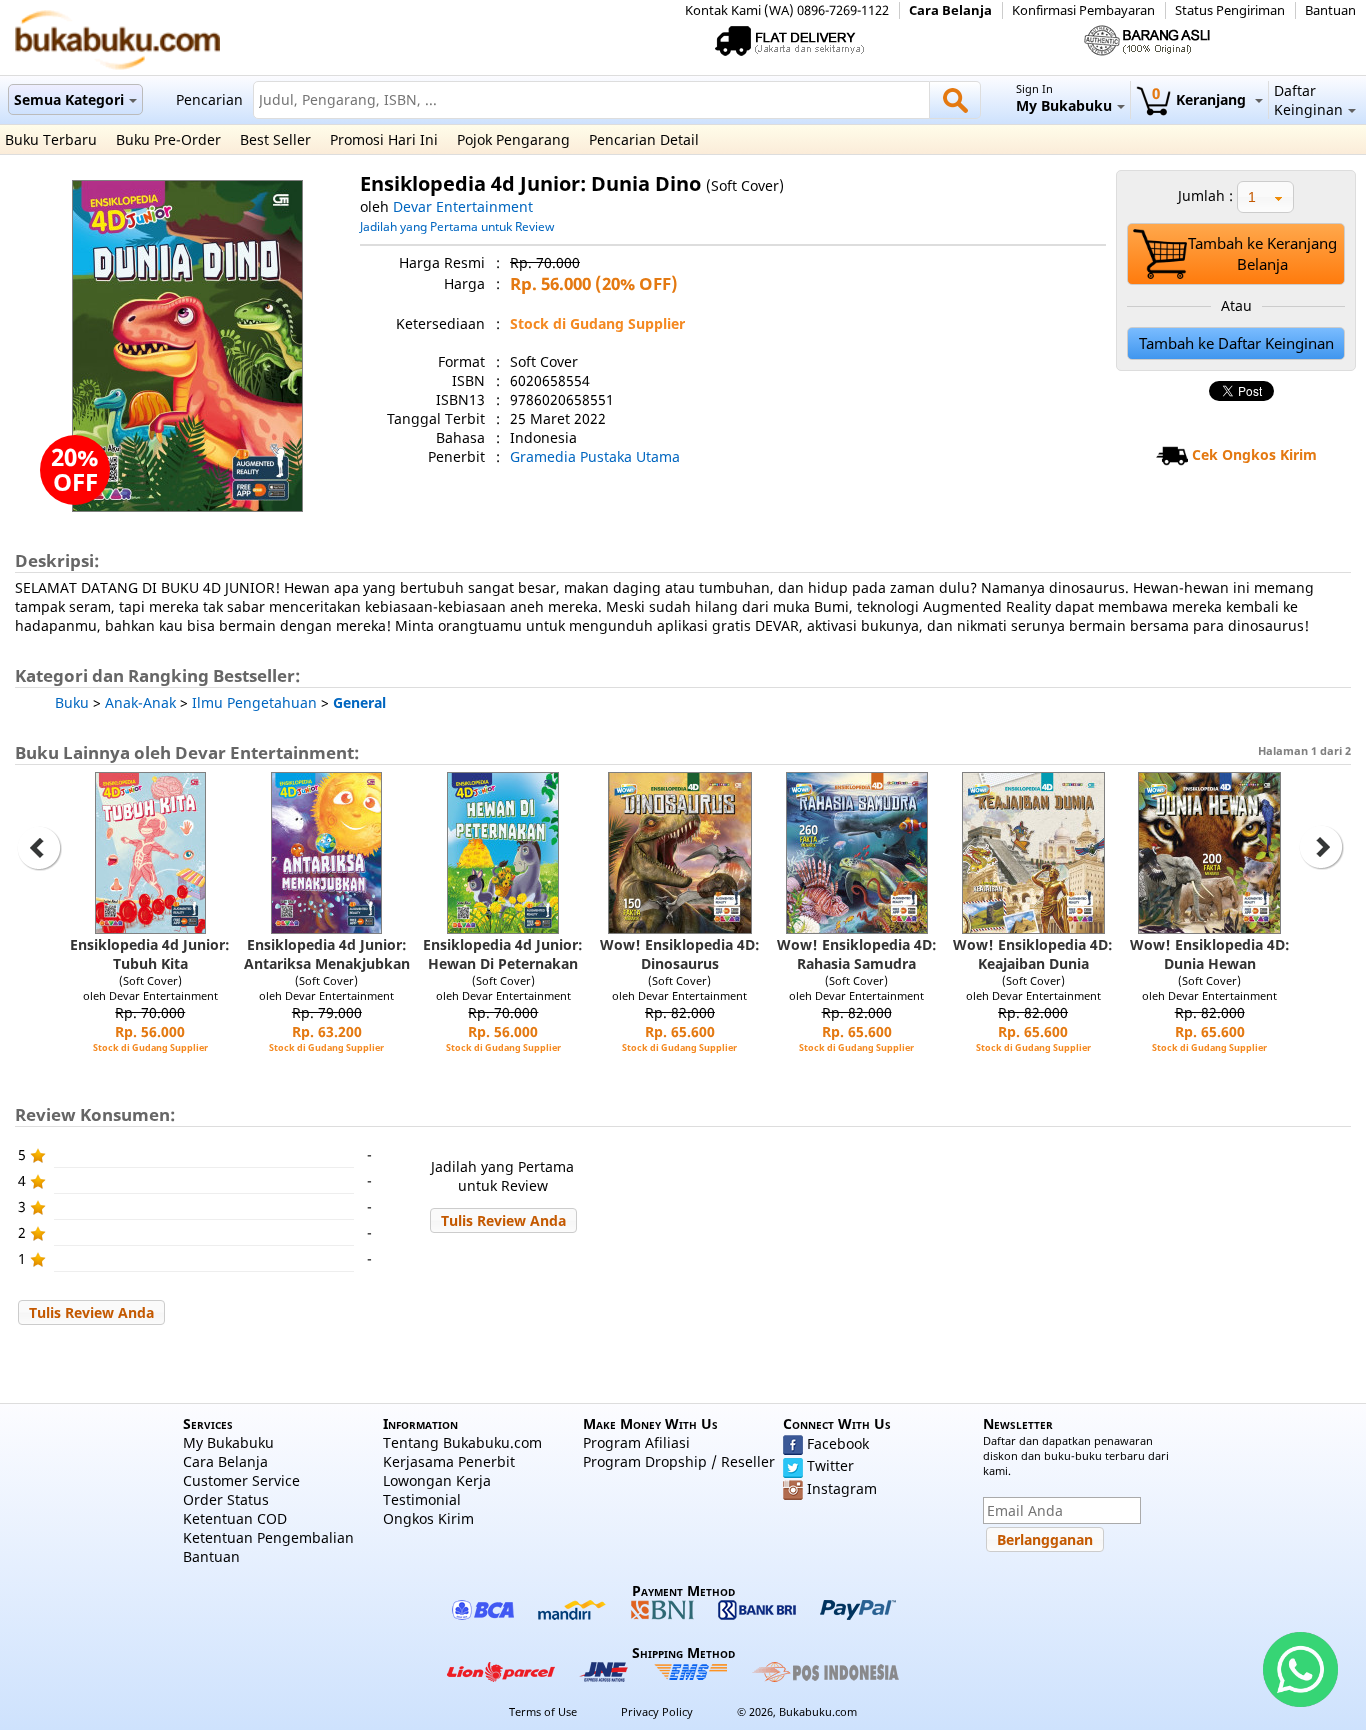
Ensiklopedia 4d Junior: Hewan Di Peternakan (503, 954)
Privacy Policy (657, 1711)
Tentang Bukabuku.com (462, 1442)
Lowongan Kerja (437, 1480)
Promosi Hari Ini (384, 139)
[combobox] (1265, 197)
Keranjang (1201, 99)
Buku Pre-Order (168, 139)
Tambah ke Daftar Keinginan (1236, 343)
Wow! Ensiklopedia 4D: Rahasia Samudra (857, 954)
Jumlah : (1205, 195)
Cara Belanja (950, 10)
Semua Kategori (69, 99)
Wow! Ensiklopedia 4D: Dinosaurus (680, 954)
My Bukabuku (228, 1442)
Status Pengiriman (1230, 10)
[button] (503, 1220)
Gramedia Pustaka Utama (595, 456)
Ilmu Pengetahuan (254, 702)
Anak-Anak (140, 702)
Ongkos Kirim (428, 1518)
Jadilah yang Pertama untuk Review (457, 226)
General (359, 702)
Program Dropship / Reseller (679, 1461)
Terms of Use (543, 1711)
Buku (72, 702)
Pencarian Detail (644, 139)
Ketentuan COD (235, 1518)
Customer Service (241, 1480)
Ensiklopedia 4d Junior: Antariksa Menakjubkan (327, 954)
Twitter (830, 1465)
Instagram (842, 1488)
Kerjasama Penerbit (449, 1461)
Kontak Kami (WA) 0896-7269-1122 (787, 10)
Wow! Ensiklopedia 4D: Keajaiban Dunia (1033, 954)
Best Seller (275, 139)
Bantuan (1330, 10)
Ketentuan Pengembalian (268, 1537)
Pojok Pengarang (513, 139)
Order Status (226, 1499)
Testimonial (422, 1499)
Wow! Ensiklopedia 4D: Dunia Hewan (1210, 954)
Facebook (838, 1443)
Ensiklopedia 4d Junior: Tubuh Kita (150, 954)
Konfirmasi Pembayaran (1083, 10)
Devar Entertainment (463, 206)
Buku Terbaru (51, 139)
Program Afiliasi (636, 1442)
